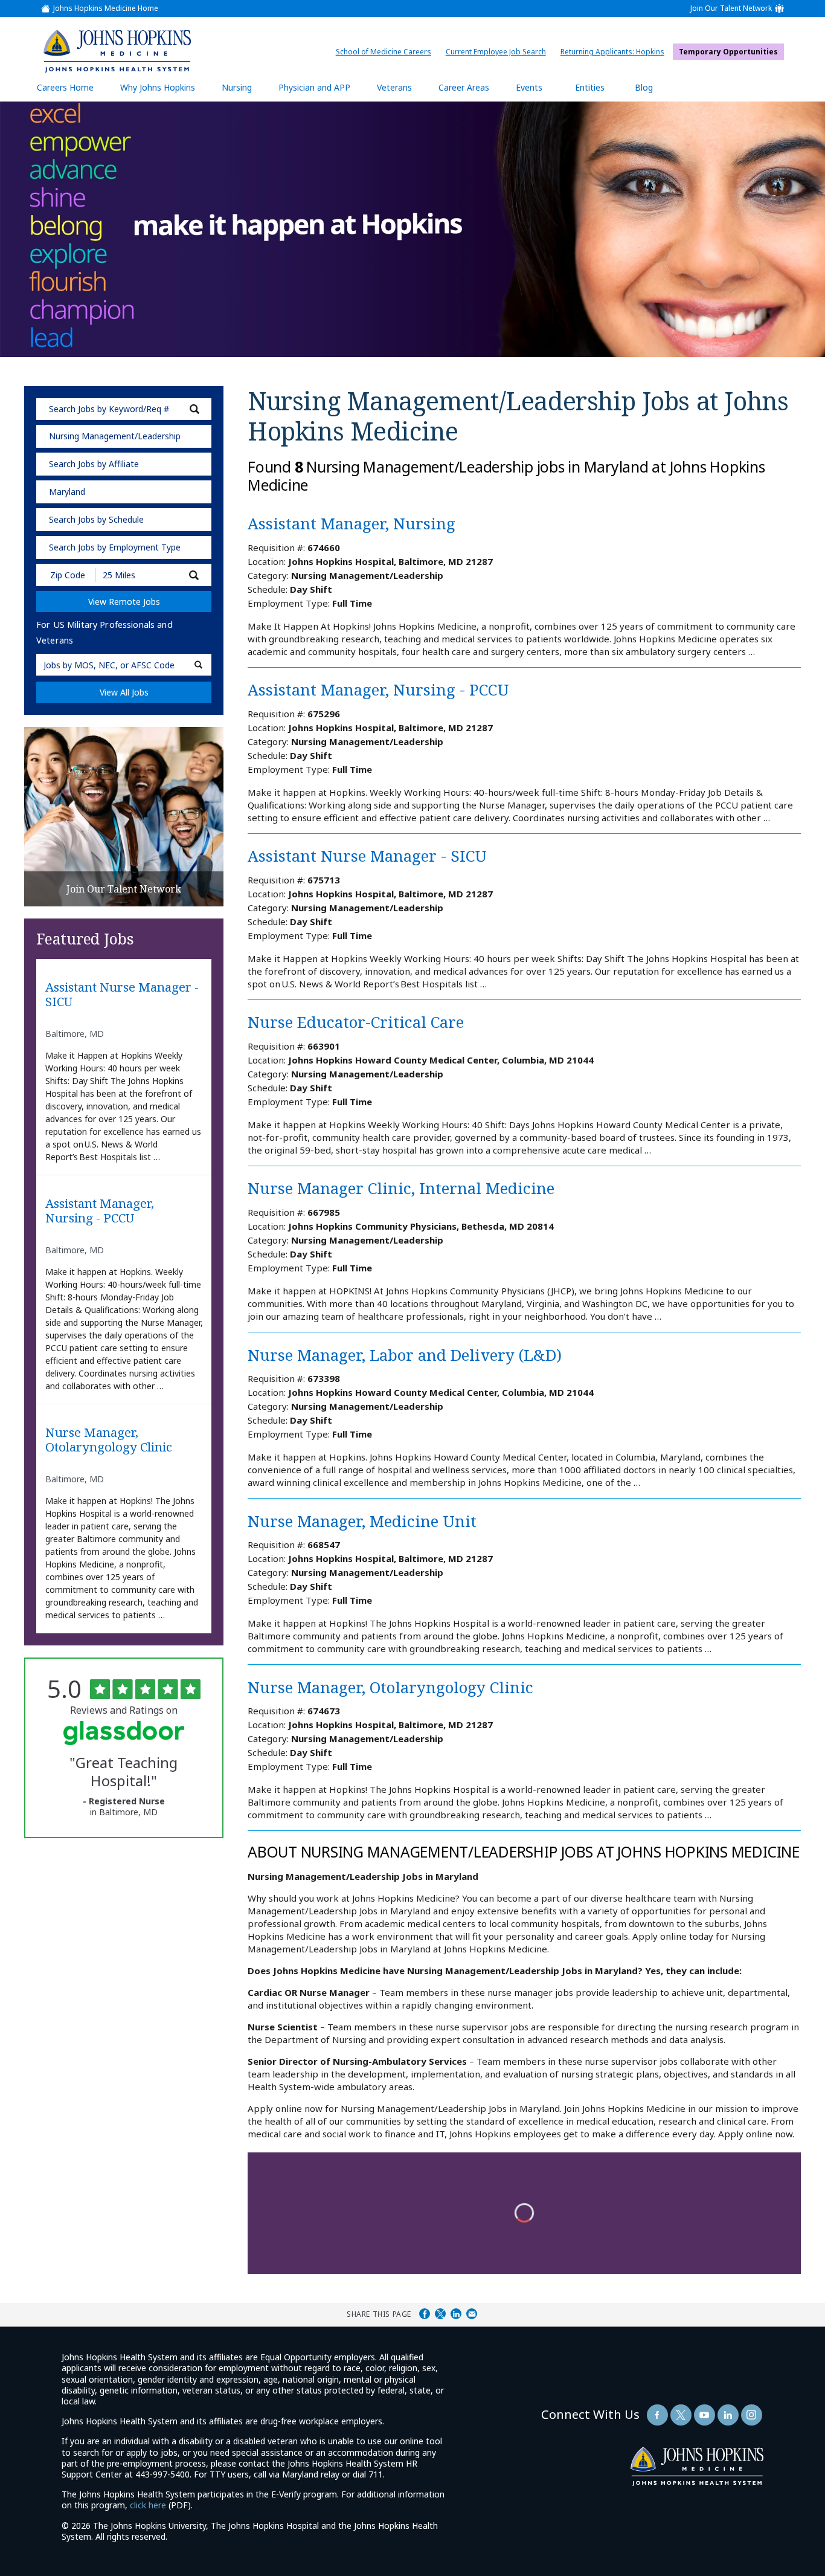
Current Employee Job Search (499, 52)
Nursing (243, 92)
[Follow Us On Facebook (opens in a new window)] (657, 2415)
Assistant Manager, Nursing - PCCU (100, 1211)
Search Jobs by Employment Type (115, 547)
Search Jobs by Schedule (96, 519)
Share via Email (472, 2314)
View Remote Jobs (124, 602)
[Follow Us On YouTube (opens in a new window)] (705, 2415)
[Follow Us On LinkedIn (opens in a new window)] (728, 2415)
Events (529, 87)
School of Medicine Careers (387, 52)
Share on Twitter (440, 2314)
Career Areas (464, 87)
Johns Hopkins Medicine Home (106, 8)
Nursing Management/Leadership (115, 436)
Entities (599, 92)
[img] (117, 51)
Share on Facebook (425, 2314)
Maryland (67, 492)
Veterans (394, 87)
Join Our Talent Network (731, 8)
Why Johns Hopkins (158, 87)
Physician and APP (320, 92)
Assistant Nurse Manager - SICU (122, 995)
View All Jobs (124, 692)
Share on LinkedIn (456, 2314)
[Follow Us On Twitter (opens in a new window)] (681, 2415)
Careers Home (65, 87)
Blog (644, 87)
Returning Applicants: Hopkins (615, 52)
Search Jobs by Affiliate (94, 464)
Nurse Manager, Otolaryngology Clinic (109, 1440)
